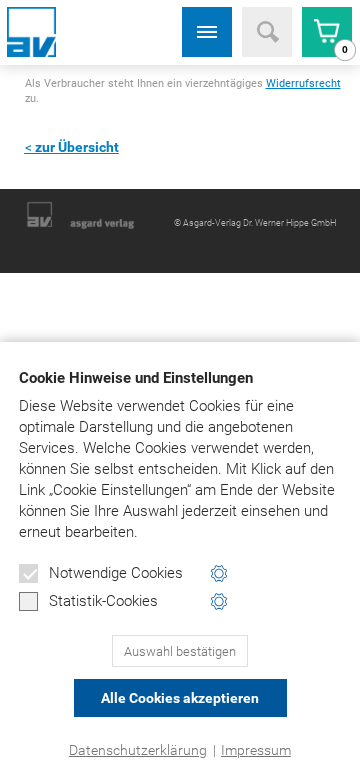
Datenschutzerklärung (138, 750)
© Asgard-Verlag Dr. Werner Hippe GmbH (255, 223)
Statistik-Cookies (103, 601)
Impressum (256, 750)
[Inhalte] (207, 32)
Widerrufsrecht (303, 83)
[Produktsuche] (267, 32)
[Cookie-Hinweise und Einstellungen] (219, 573)
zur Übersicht (77, 147)
